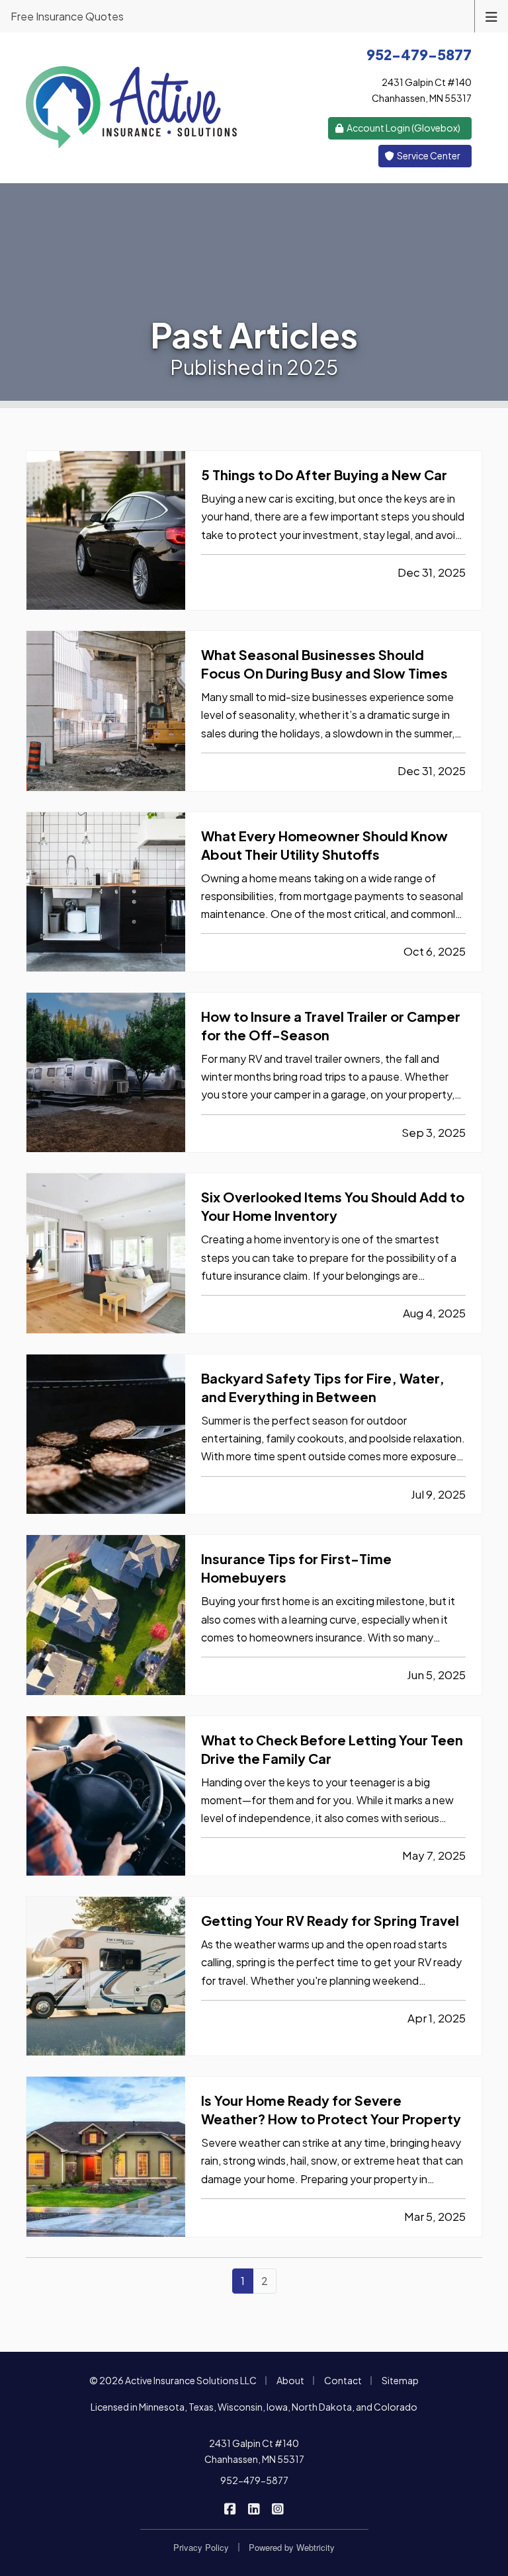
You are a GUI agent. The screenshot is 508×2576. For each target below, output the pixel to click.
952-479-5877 (254, 2480)
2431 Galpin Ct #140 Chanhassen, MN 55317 (254, 2451)
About (290, 2380)
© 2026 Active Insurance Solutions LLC (173, 2380)
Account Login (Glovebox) (403, 128)
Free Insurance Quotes (67, 16)
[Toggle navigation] (491, 16)
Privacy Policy (201, 2547)
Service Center (428, 155)
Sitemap (400, 2380)
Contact (343, 2380)
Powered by (292, 2547)
